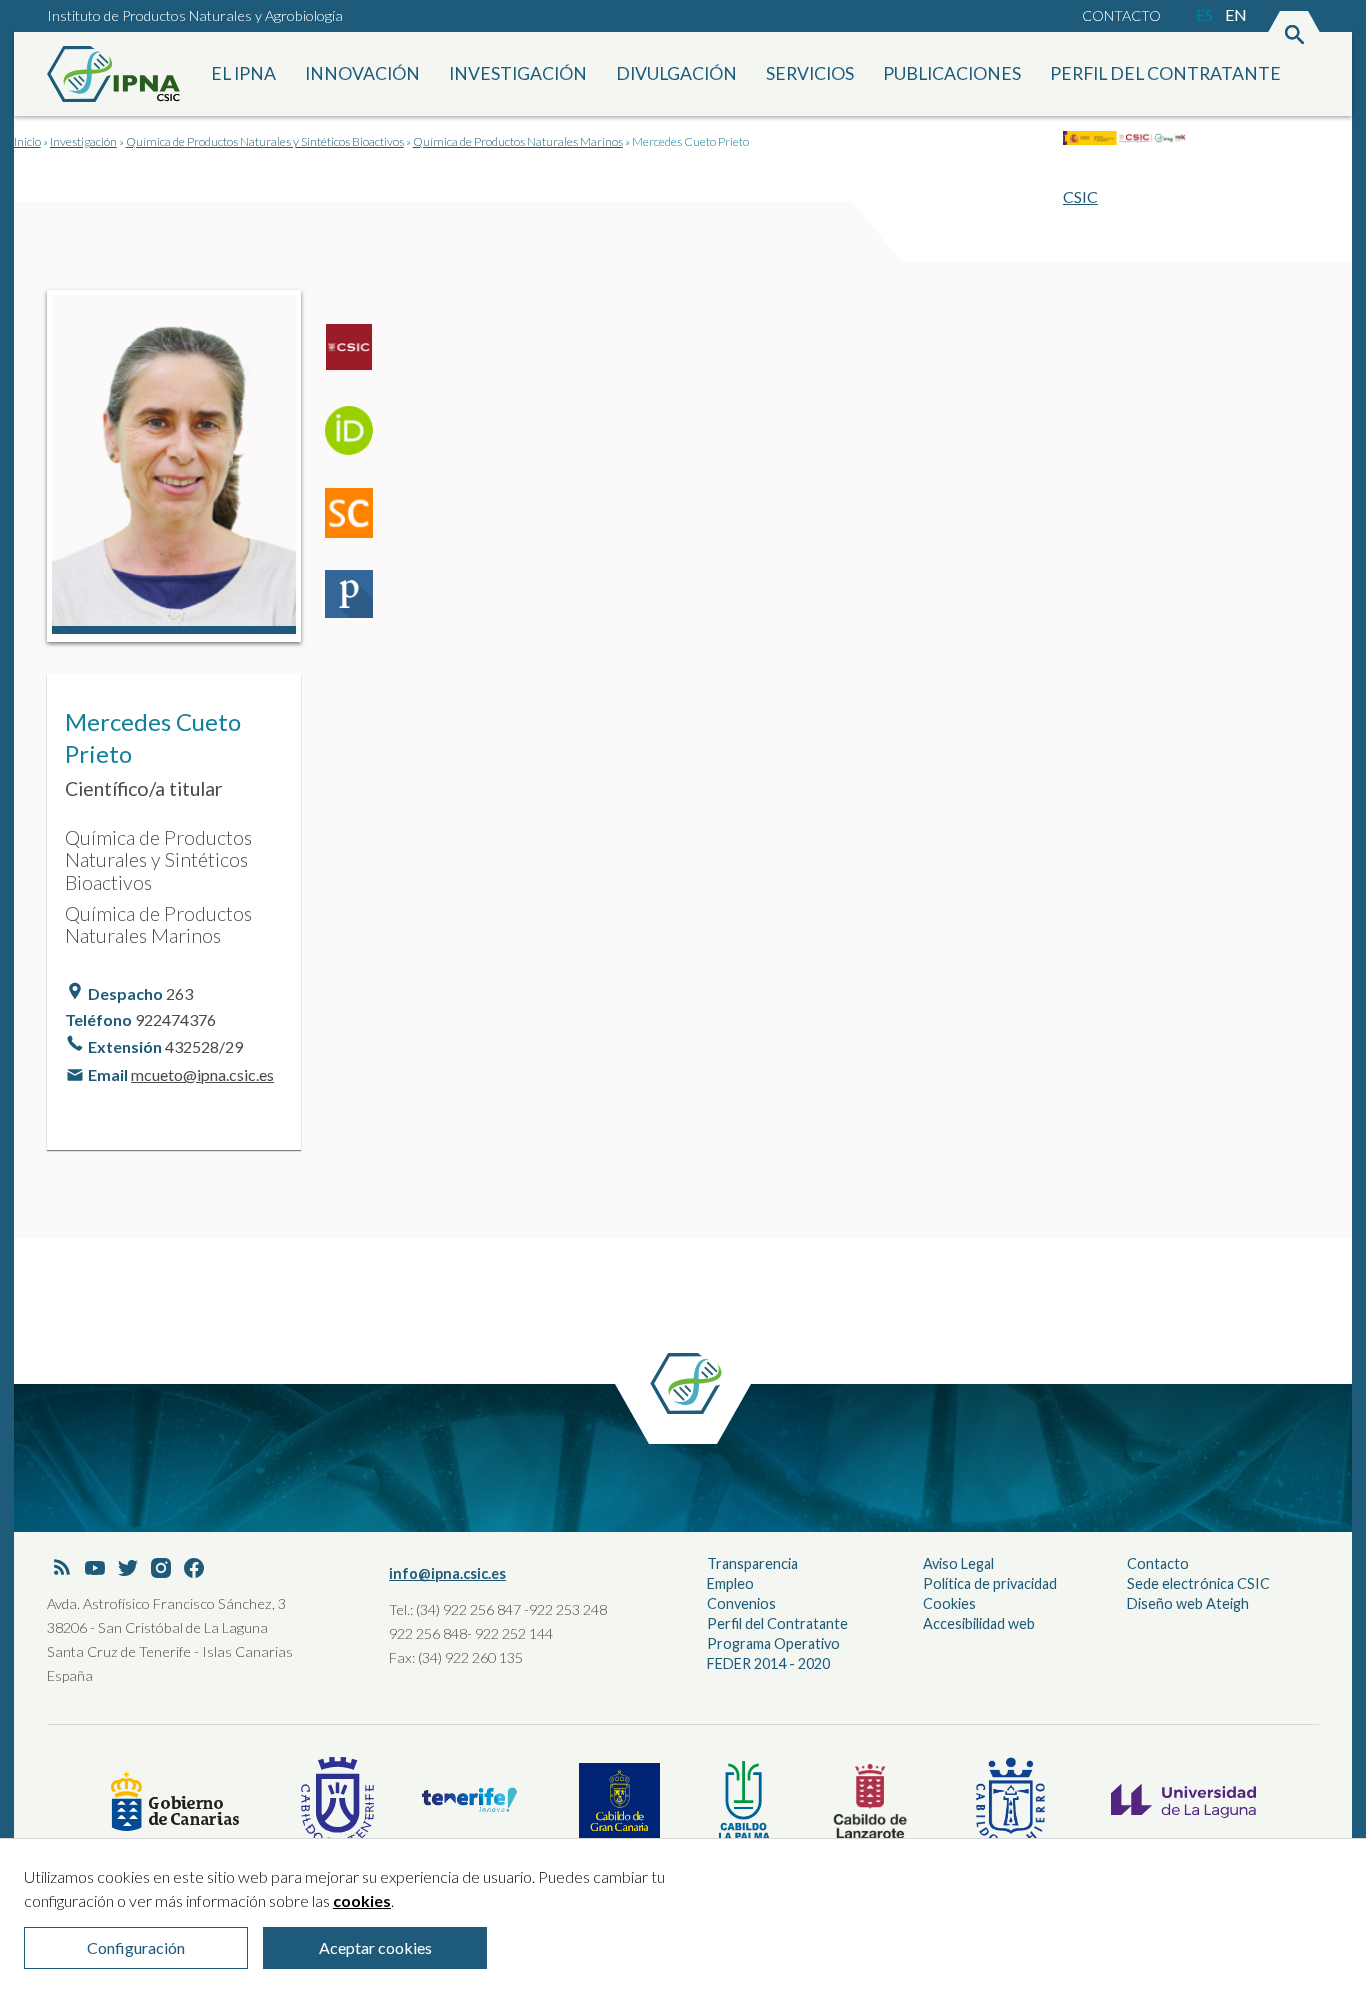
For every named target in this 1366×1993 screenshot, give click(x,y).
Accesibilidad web (979, 1623)
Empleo (730, 1583)
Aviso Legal (958, 1563)
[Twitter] (128, 1569)
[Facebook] (194, 1569)
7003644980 (357, 520)
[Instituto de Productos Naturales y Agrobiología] (117, 74)
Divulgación (676, 73)
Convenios (741, 1603)
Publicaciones (952, 73)
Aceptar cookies (375, 1947)
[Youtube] (95, 1569)
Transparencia (752, 1563)
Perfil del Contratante (777, 1623)
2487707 (357, 602)
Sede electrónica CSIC (1198, 1583)
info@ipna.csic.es (447, 1573)
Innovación (362, 73)
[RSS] (62, 1569)
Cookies (949, 1603)
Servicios (810, 73)
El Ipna (243, 73)
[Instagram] (161, 1569)
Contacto (1121, 15)
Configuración (136, 1947)
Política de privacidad (990, 1583)
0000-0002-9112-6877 (357, 438)
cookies (362, 1900)
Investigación (518, 73)
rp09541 (357, 356)
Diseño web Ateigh (1188, 1603)
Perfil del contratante (1165, 73)
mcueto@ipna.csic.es (202, 1074)
